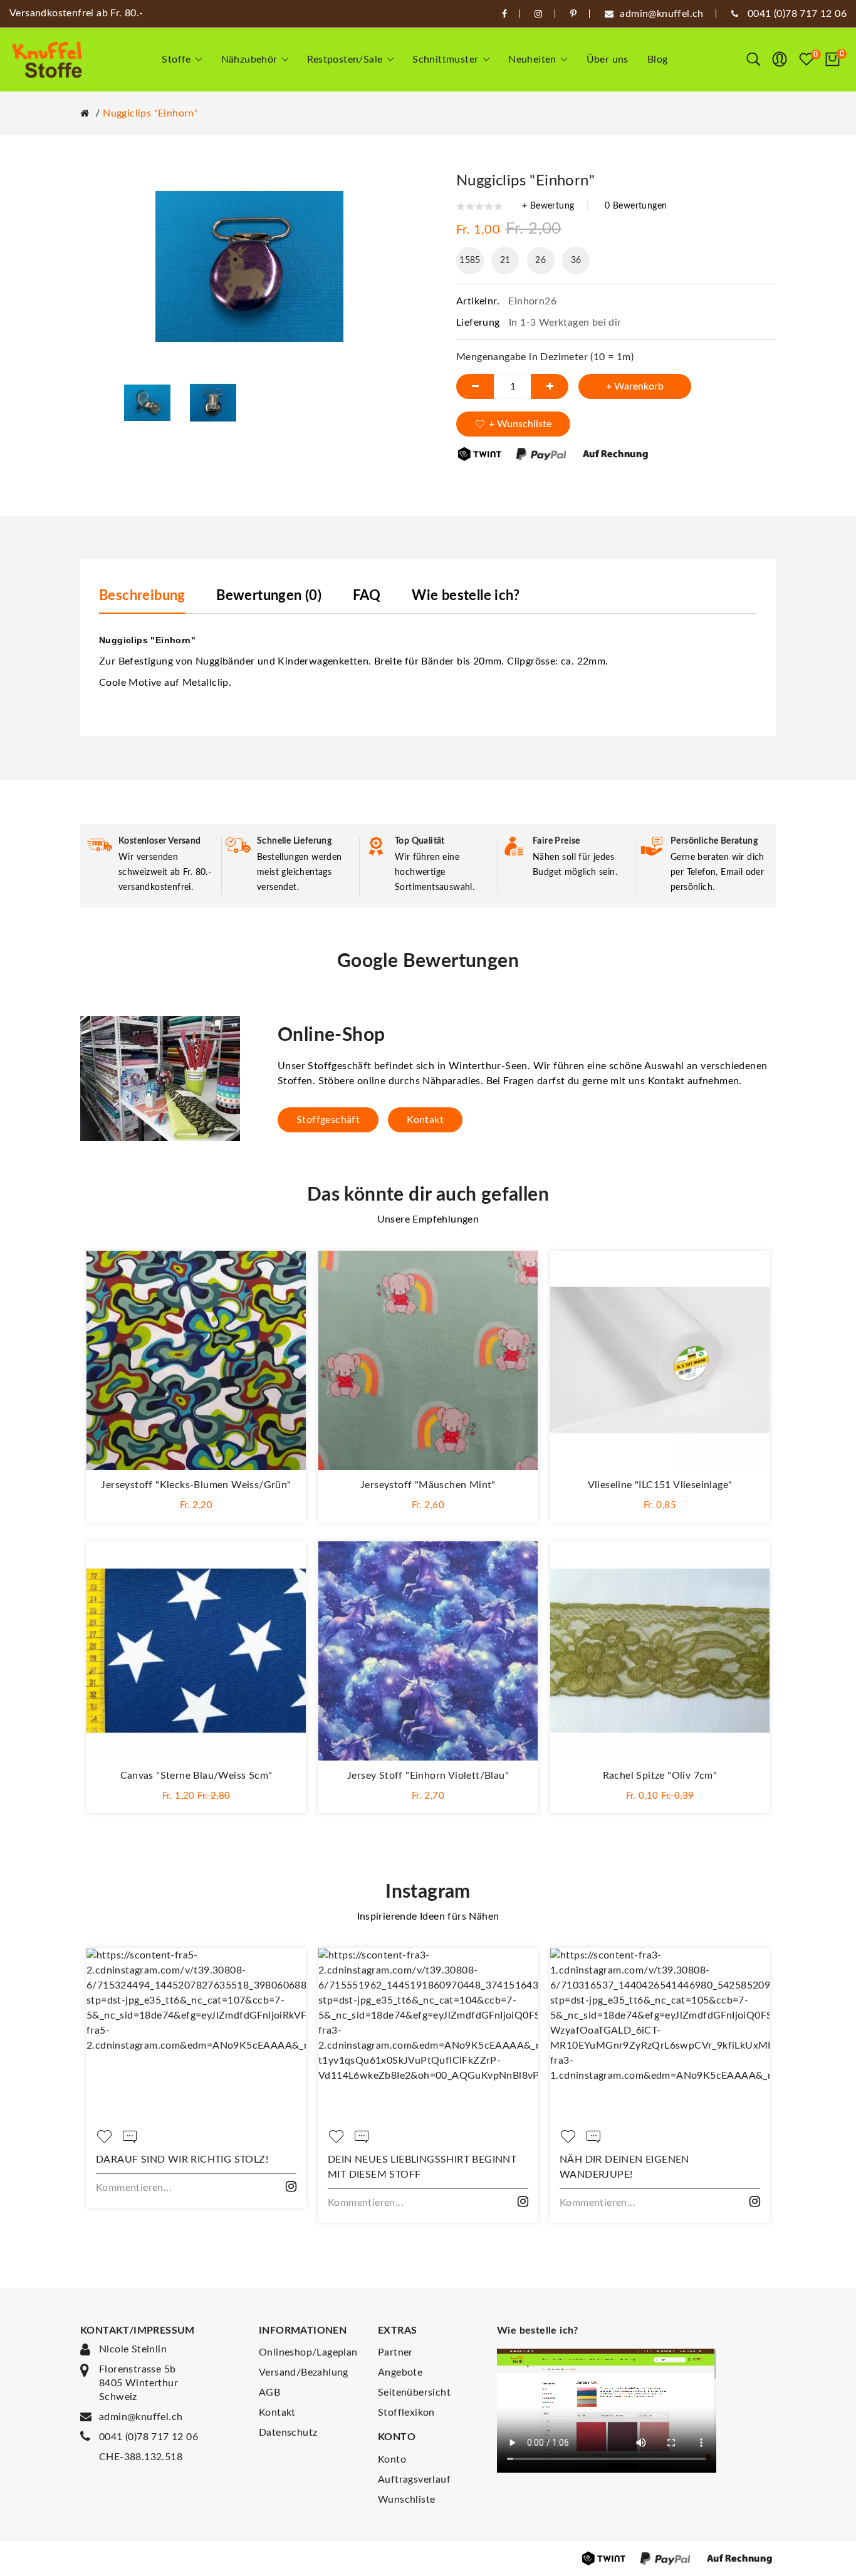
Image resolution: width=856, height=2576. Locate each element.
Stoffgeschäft (328, 1120)
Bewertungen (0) (269, 596)
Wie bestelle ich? (466, 596)
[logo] (47, 60)
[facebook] (504, 14)
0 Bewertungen (636, 206)
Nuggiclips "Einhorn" (150, 113)
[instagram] (538, 14)
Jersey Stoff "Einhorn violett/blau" (428, 1776)
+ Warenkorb (635, 386)
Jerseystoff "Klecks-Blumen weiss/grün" (196, 1485)
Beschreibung (142, 596)
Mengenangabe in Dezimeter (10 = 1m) (545, 357)
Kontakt (425, 1120)
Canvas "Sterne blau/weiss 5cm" (196, 1776)
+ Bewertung (548, 206)
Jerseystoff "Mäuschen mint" (428, 1485)
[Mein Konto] (780, 59)
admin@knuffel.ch (141, 2417)
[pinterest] (573, 14)
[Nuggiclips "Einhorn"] (147, 402)
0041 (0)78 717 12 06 (149, 2437)
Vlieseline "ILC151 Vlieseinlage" (660, 1485)
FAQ (367, 596)
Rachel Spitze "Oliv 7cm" (660, 1776)
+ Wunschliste (520, 424)
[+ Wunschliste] (284, 1273)
